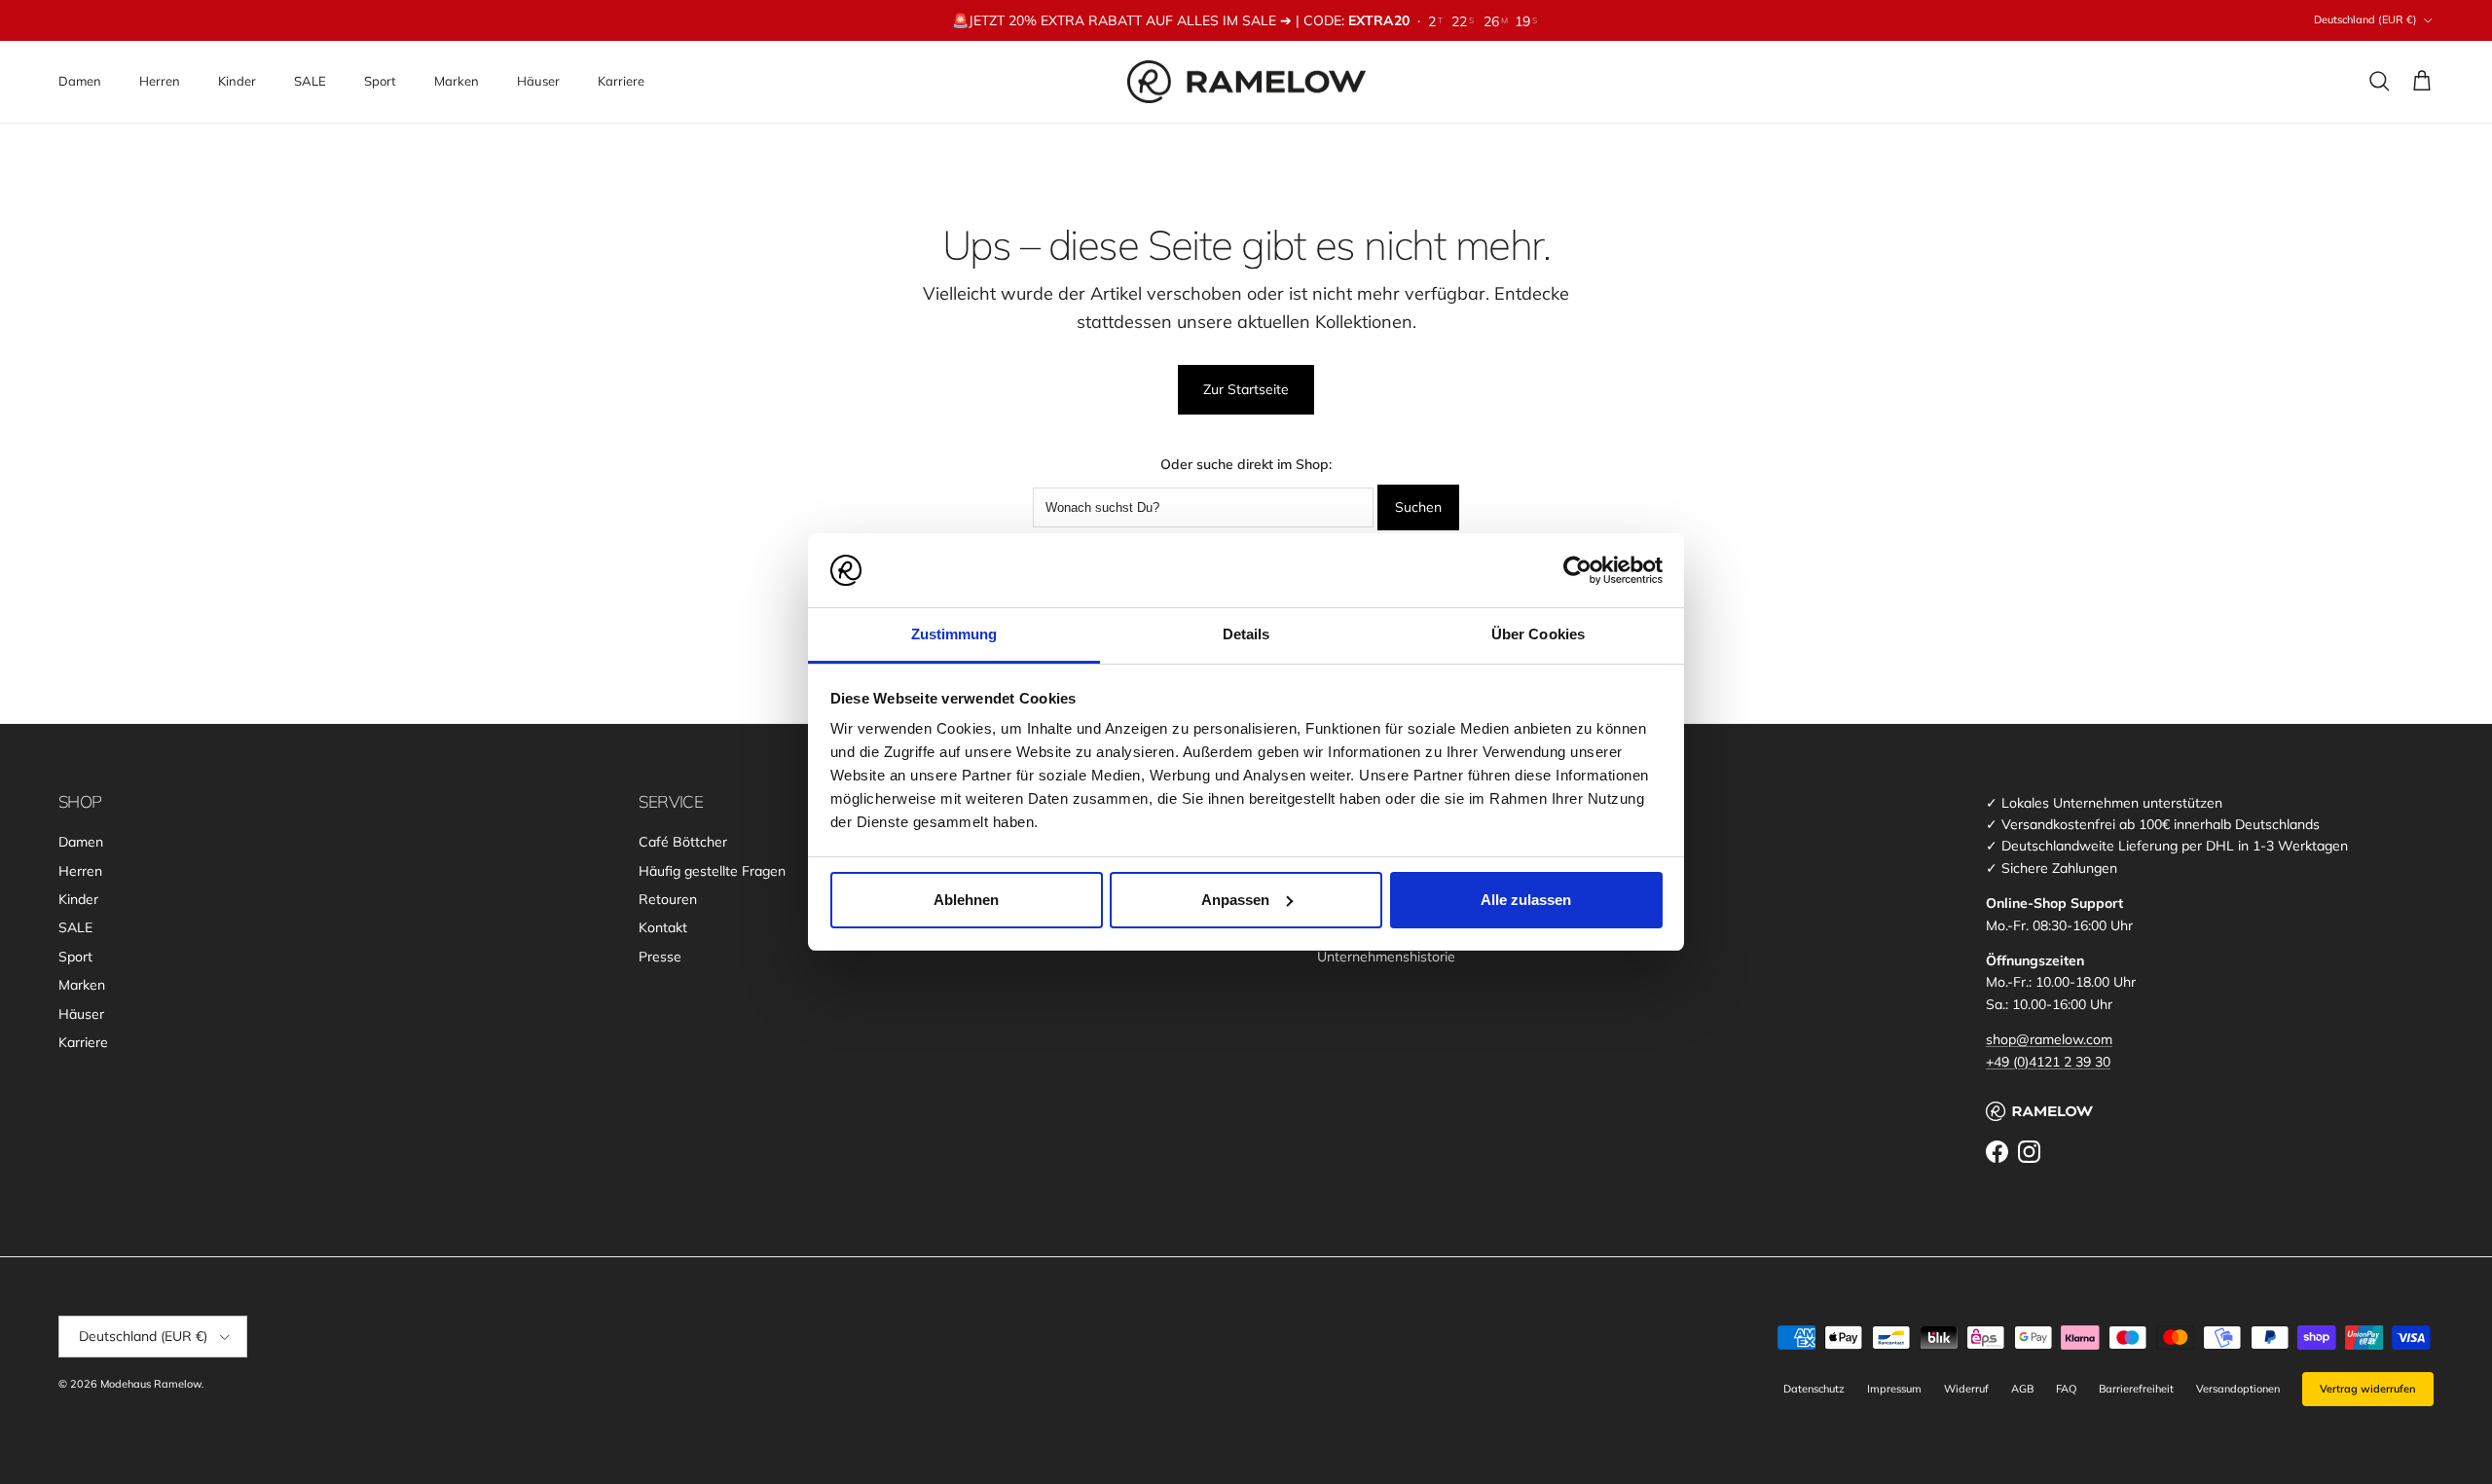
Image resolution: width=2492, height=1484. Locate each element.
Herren (160, 81)
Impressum (1894, 1389)
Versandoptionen (2238, 1389)
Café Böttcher (683, 842)
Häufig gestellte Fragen (712, 871)
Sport (380, 81)
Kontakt (663, 927)
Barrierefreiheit (2136, 1389)
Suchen (1418, 507)
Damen (80, 81)
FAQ (2066, 1389)
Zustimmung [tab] (954, 634)
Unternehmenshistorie (1386, 957)
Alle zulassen (1526, 900)
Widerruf (1966, 1389)
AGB (2022, 1389)
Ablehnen (966, 900)
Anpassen (1235, 900)
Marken (457, 81)
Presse (660, 957)
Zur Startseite (1246, 389)
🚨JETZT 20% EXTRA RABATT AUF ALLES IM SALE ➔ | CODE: (1181, 20)
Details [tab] (1246, 634)
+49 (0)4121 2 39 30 (2048, 1062)
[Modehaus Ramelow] (1246, 82)
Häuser (538, 81)
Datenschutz (1814, 1389)
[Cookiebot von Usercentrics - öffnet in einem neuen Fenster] (1577, 570)
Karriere (621, 81)
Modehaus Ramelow (151, 1384)
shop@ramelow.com (2049, 1039)
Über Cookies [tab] (1538, 634)
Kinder (237, 81)
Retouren (668, 899)
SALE (310, 81)
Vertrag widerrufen (2368, 1389)
